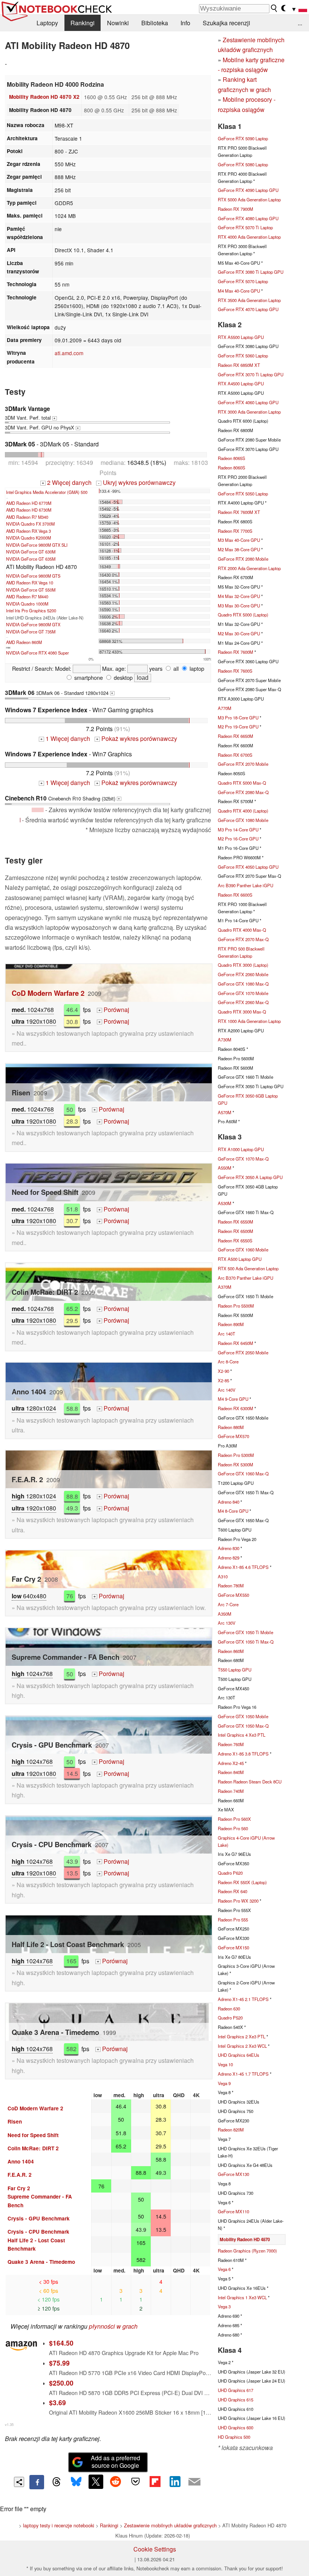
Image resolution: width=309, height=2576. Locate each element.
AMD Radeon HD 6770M (29, 503)
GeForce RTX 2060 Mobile (243, 974)
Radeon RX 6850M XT (239, 365)
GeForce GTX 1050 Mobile (243, 1716)
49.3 (72, 1508)
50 (70, 1109)
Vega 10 (225, 2064)
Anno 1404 (21, 2161)
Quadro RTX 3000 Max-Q (242, 1012)
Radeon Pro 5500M (236, 1306)
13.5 (72, 1873)
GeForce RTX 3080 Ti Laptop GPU (251, 272)
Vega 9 (224, 2083)
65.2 (72, 1309)
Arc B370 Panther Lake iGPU (246, 1278)
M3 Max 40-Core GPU (239, 540)
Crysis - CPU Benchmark (38, 2232)
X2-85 (223, 1380)
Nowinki (118, 23)
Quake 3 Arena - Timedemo (41, 2262)
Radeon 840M (231, 1772)
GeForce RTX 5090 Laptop (243, 138)
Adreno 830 (229, 1548)
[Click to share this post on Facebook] (37, 2482)
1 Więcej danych (65, 738)
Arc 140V (227, 1390)
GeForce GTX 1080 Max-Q (243, 984)
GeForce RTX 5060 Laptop (243, 356)
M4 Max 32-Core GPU (239, 596)
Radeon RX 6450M (236, 1343)
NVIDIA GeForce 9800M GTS (33, 576)
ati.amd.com (69, 353)
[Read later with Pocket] (135, 2482)
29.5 (72, 1320)
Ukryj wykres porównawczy (137, 482)
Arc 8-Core (228, 1362)
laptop (196, 668)
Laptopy (47, 23)
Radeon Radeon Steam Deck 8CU (250, 1782)
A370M (225, 1287)
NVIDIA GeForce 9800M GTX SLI (37, 545)
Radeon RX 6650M (236, 736)
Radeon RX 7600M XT (239, 512)
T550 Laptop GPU (235, 1670)
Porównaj (114, 1010)
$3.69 (57, 2402)
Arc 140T (226, 1334)
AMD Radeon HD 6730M (29, 510)
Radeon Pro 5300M (236, 1455)
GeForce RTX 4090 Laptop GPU (248, 190)
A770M (225, 708)
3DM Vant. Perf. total (30, 413)
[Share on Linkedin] (175, 2482)
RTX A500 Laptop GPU (240, 1259)
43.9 (72, 1861)
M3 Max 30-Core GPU (239, 606)
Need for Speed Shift (33, 2135)
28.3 (72, 1121)
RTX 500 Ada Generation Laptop (248, 1268)
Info (185, 23)
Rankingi (83, 23)
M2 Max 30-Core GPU (239, 633)
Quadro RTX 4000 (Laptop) (243, 811)
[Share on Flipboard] (155, 2482)
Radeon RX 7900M (236, 209)
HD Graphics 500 (234, 2437)
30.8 (72, 1021)
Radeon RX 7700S (235, 531)
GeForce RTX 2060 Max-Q (243, 1002)
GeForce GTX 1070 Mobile (243, 993)
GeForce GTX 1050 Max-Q (243, 1726)
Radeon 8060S (232, 468)
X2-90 (223, 1371)
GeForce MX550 (233, 1595)
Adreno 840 (229, 1502)
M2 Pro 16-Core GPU (238, 839)
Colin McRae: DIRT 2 (33, 2148)
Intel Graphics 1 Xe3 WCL (242, 2297)
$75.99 (59, 2363)
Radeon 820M (231, 2130)
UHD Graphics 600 (236, 2427)
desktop (122, 677)
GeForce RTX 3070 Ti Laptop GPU (251, 374)
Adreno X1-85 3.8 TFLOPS (243, 1754)
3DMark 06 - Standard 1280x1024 (59, 693)
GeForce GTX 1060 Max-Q (243, 1474)
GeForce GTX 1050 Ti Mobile (246, 1632)
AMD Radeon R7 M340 (27, 517)
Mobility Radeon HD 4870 (245, 2239)
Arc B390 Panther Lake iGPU (246, 885)
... (300, 23)
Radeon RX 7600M (236, 652)
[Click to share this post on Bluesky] (76, 2482)
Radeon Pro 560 (233, 1828)
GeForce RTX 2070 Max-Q (243, 939)
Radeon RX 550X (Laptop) (242, 1882)
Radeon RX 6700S (235, 755)
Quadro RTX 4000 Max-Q (242, 930)
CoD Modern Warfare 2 (48, 993)
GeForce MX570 (233, 1436)
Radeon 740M (231, 1791)
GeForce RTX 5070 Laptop (243, 281)
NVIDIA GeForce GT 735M (31, 632)
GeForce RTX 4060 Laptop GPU (248, 402)
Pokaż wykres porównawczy (137, 738)
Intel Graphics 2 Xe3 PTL (242, 2036)
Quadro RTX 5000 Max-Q (242, 783)
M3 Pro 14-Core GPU (238, 830)
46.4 (72, 1010)
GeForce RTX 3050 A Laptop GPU (250, 1177)
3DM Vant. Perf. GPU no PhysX (42, 427)
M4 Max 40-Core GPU (239, 291)
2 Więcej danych (67, 482)
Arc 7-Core (228, 1604)
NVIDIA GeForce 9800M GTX (33, 624)
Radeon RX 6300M (236, 1408)
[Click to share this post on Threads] (57, 2482)
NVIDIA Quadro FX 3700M (30, 524)
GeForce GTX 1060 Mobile (243, 1250)
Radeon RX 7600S (235, 671)
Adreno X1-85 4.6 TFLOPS (243, 1567)
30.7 (72, 1221)
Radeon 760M (231, 1744)
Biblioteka (155, 23)
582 (71, 2049)
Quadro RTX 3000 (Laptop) (243, 965)
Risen (15, 2121)
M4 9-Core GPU (233, 1399)
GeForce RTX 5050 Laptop (243, 494)
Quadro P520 (230, 2018)
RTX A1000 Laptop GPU (241, 1149)
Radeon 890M (231, 1324)
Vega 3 (224, 2306)
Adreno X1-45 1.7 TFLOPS (243, 2074)
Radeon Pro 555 (233, 1920)
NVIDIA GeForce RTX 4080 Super (37, 653)
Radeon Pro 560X (234, 1819)
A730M (225, 1040)
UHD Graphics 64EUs (239, 2055)
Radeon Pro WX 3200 (238, 1901)
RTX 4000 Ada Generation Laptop (249, 237)
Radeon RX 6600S (235, 895)
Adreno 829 (229, 1558)
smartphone (88, 677)
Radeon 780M (231, 1585)
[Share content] (19, 2482)
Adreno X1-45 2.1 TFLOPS (243, 1999)
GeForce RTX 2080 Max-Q (243, 792)
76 (70, 1596)
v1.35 (9, 2424)
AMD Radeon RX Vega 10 (30, 583)
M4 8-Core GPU (233, 1511)
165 (71, 1961)
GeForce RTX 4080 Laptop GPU (248, 218)
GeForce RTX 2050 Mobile (243, 1352)
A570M (225, 1112)
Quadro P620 (230, 1873)
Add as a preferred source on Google (115, 2462)
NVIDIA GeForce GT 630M (31, 552)
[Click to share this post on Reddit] (116, 2482)
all (175, 668)
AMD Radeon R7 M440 (27, 596)
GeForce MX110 (233, 2211)
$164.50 (61, 2343)
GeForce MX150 (233, 1947)
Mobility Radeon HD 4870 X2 (44, 97)
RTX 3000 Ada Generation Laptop (249, 412)
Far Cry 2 (19, 2188)
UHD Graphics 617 (236, 2390)
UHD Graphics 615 (236, 2400)
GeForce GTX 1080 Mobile (243, 820)
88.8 (72, 1496)
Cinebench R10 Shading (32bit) (62, 798)
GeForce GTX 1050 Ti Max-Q (246, 1642)
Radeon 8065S (232, 458)
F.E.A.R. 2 (20, 2175)
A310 (223, 1576)
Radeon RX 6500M (236, 1231)
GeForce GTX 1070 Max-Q (243, 1159)
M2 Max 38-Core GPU (239, 549)
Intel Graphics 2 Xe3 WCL (242, 2046)
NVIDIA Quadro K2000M (28, 538)
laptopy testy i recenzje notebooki (59, 2525)
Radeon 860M (231, 1651)
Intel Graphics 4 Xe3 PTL (242, 1735)
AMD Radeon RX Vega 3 (28, 531)
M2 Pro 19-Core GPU (238, 727)
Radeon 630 (229, 2009)
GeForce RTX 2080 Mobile (243, 559)
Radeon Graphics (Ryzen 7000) (247, 2251)
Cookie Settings (155, 2549)
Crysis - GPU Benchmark (39, 2218)
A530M (225, 1203)
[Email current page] (194, 2482)
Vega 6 (224, 2269)
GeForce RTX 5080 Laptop (243, 164)
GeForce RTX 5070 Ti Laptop (245, 227)
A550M (225, 1168)
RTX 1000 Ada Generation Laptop (249, 1021)
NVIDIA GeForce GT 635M (31, 559)
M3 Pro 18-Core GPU (238, 718)
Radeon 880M (231, 1427)
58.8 (72, 1408)
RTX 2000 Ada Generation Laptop (249, 568)
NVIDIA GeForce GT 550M (31, 590)
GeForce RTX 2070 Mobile (243, 764)
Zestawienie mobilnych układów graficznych (170, 2525)
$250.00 (61, 2383)
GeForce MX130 (233, 2174)
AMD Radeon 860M (24, 642)
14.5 (72, 1773)
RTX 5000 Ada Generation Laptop (249, 199)
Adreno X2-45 (231, 1763)
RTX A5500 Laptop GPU (241, 337)
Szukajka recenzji (226, 23)
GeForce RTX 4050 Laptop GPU (248, 867)
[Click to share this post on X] (96, 2482)
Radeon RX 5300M (236, 1464)
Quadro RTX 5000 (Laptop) (243, 615)
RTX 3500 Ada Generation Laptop (249, 300)
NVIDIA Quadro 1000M (27, 604)
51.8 (72, 1209)
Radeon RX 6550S (235, 1240)
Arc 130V (227, 1623)
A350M (225, 1614)
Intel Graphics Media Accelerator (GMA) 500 (47, 492)
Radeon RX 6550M (236, 1222)
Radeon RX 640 (233, 1891)
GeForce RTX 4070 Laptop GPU (248, 309)
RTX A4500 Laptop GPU (241, 383)
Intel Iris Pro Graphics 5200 (31, 610)
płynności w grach (113, 2326)
